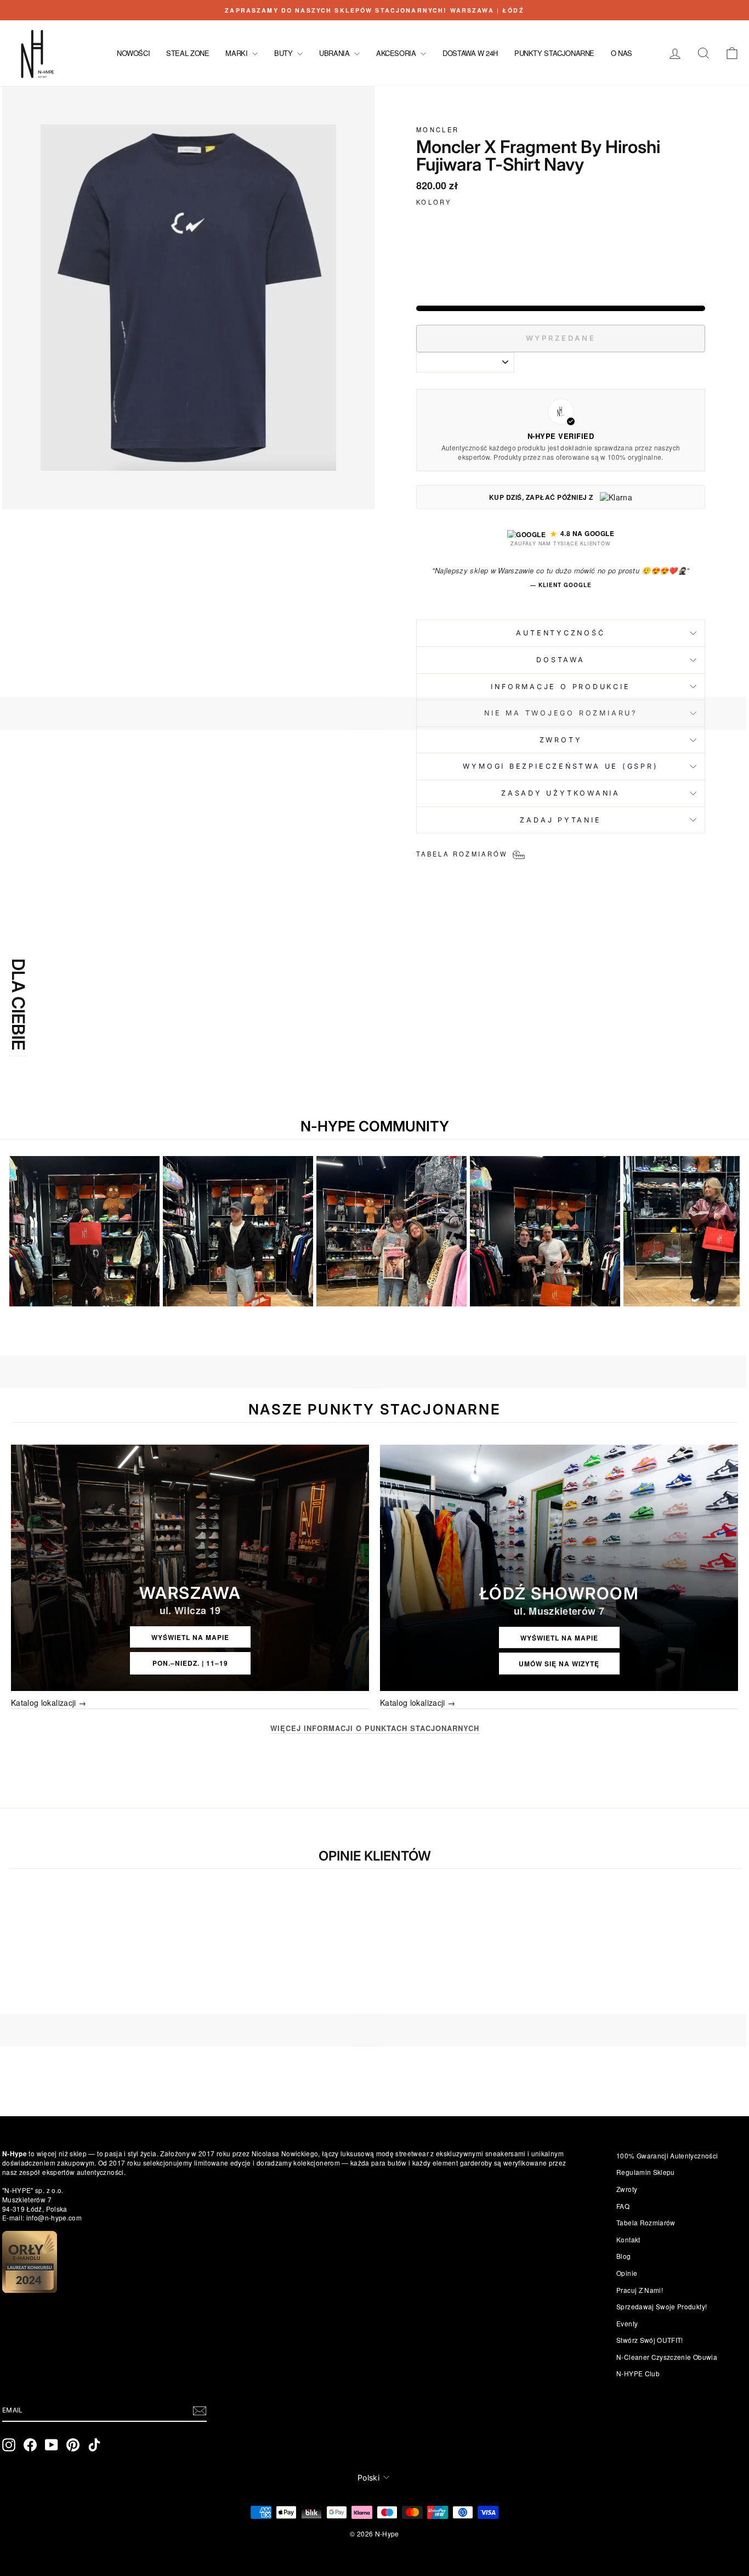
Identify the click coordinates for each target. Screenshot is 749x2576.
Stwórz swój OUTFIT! (650, 2340)
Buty (284, 53)
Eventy (627, 2323)
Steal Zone (188, 53)
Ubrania (335, 53)
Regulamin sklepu (646, 2172)
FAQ (623, 2206)
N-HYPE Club (638, 2373)
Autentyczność (560, 633)
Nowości (133, 53)
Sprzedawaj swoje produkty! (662, 2306)
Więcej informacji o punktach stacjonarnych (375, 1728)
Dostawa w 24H (470, 53)
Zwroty (627, 2189)
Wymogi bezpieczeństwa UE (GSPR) (560, 766)
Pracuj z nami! (640, 2290)
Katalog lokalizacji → (49, 1703)
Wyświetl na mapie (190, 1637)
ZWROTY (561, 740)
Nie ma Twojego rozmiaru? (561, 713)
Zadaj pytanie (560, 820)
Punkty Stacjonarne (554, 53)
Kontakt (628, 2239)
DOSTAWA (560, 660)
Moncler (438, 129)
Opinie (627, 2273)
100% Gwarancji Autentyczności (667, 2155)
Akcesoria (397, 53)
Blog (623, 2256)
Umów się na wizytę (559, 1664)
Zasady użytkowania (561, 793)
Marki (237, 53)
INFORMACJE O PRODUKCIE (560, 687)
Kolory (434, 202)
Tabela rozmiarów (646, 2222)
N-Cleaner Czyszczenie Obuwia (667, 2357)
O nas (622, 53)
